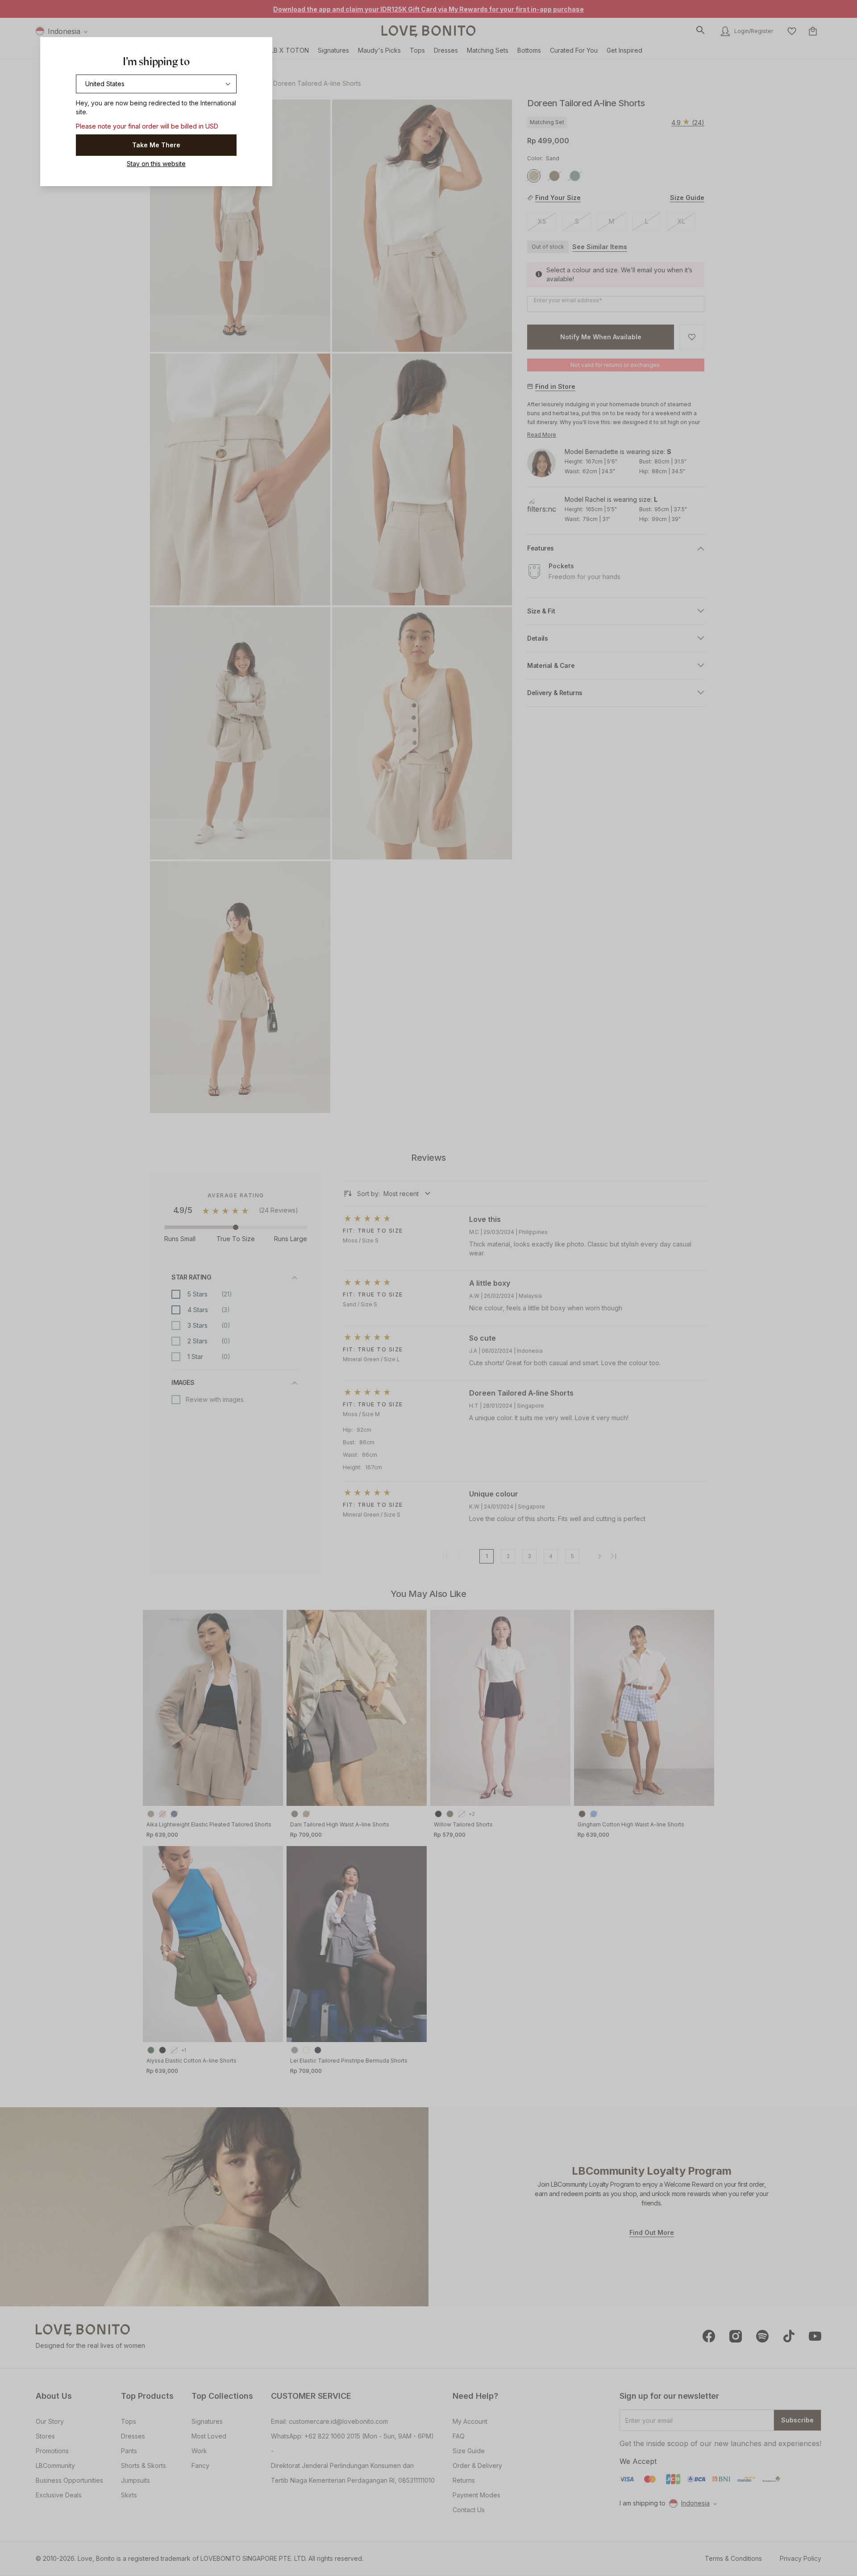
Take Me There (156, 145)
